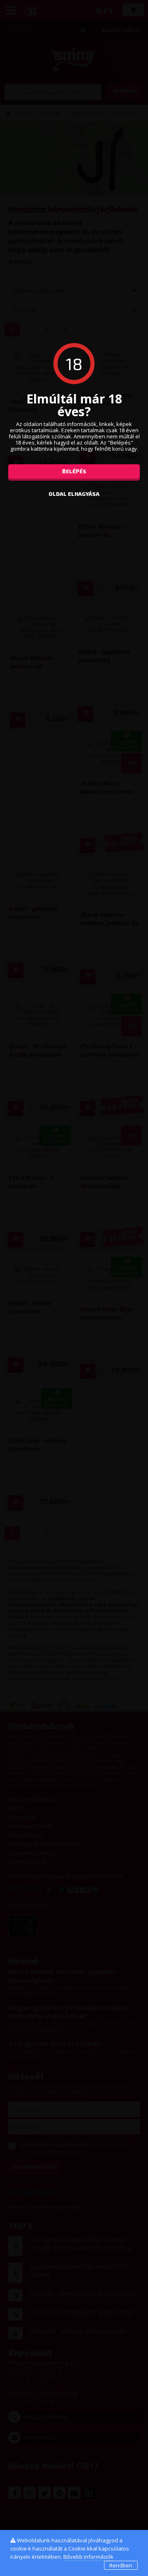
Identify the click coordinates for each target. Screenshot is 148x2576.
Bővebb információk (88, 2557)
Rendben (121, 2565)
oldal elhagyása (74, 494)
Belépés (74, 471)
